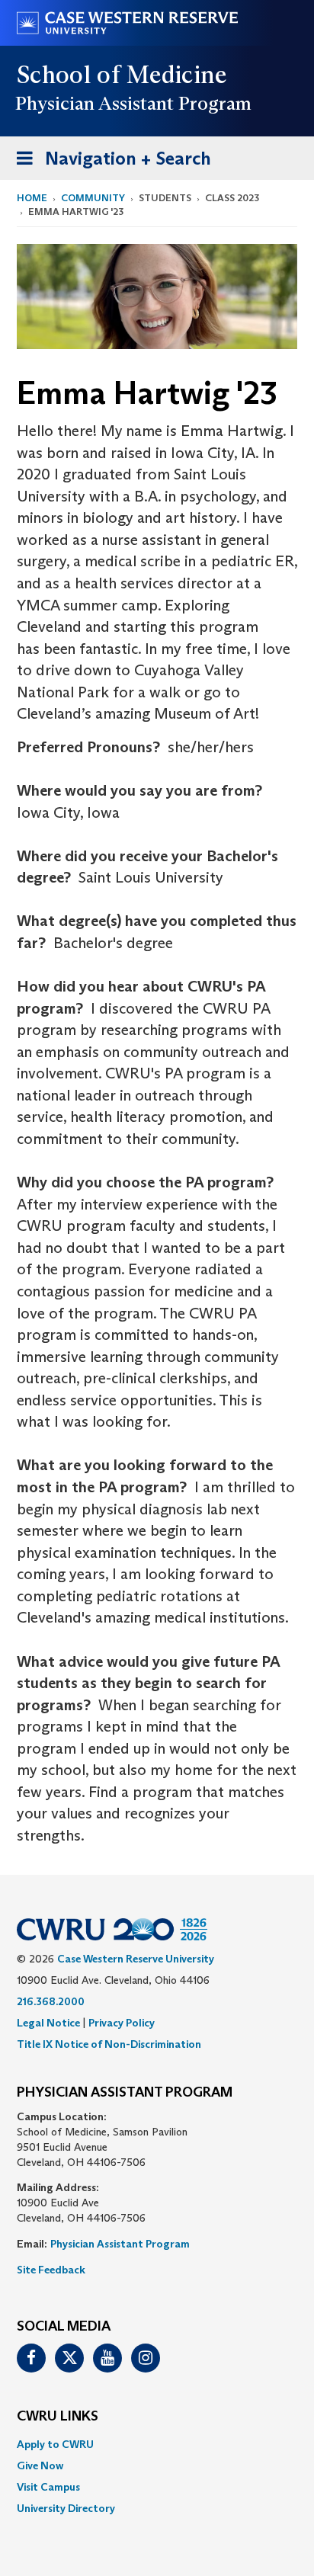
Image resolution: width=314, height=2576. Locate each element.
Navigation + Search (109, 163)
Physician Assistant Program (120, 2244)
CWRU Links (58, 2417)
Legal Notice (48, 2023)
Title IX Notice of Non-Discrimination (109, 2044)
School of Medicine (122, 75)
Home (32, 198)
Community (93, 198)
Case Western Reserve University (136, 1959)
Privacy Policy (122, 2023)
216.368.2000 (51, 2001)
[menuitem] (157, 2444)
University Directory (66, 2508)
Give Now (40, 2465)
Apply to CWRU (55, 2444)
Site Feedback (51, 2270)
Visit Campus (48, 2487)
